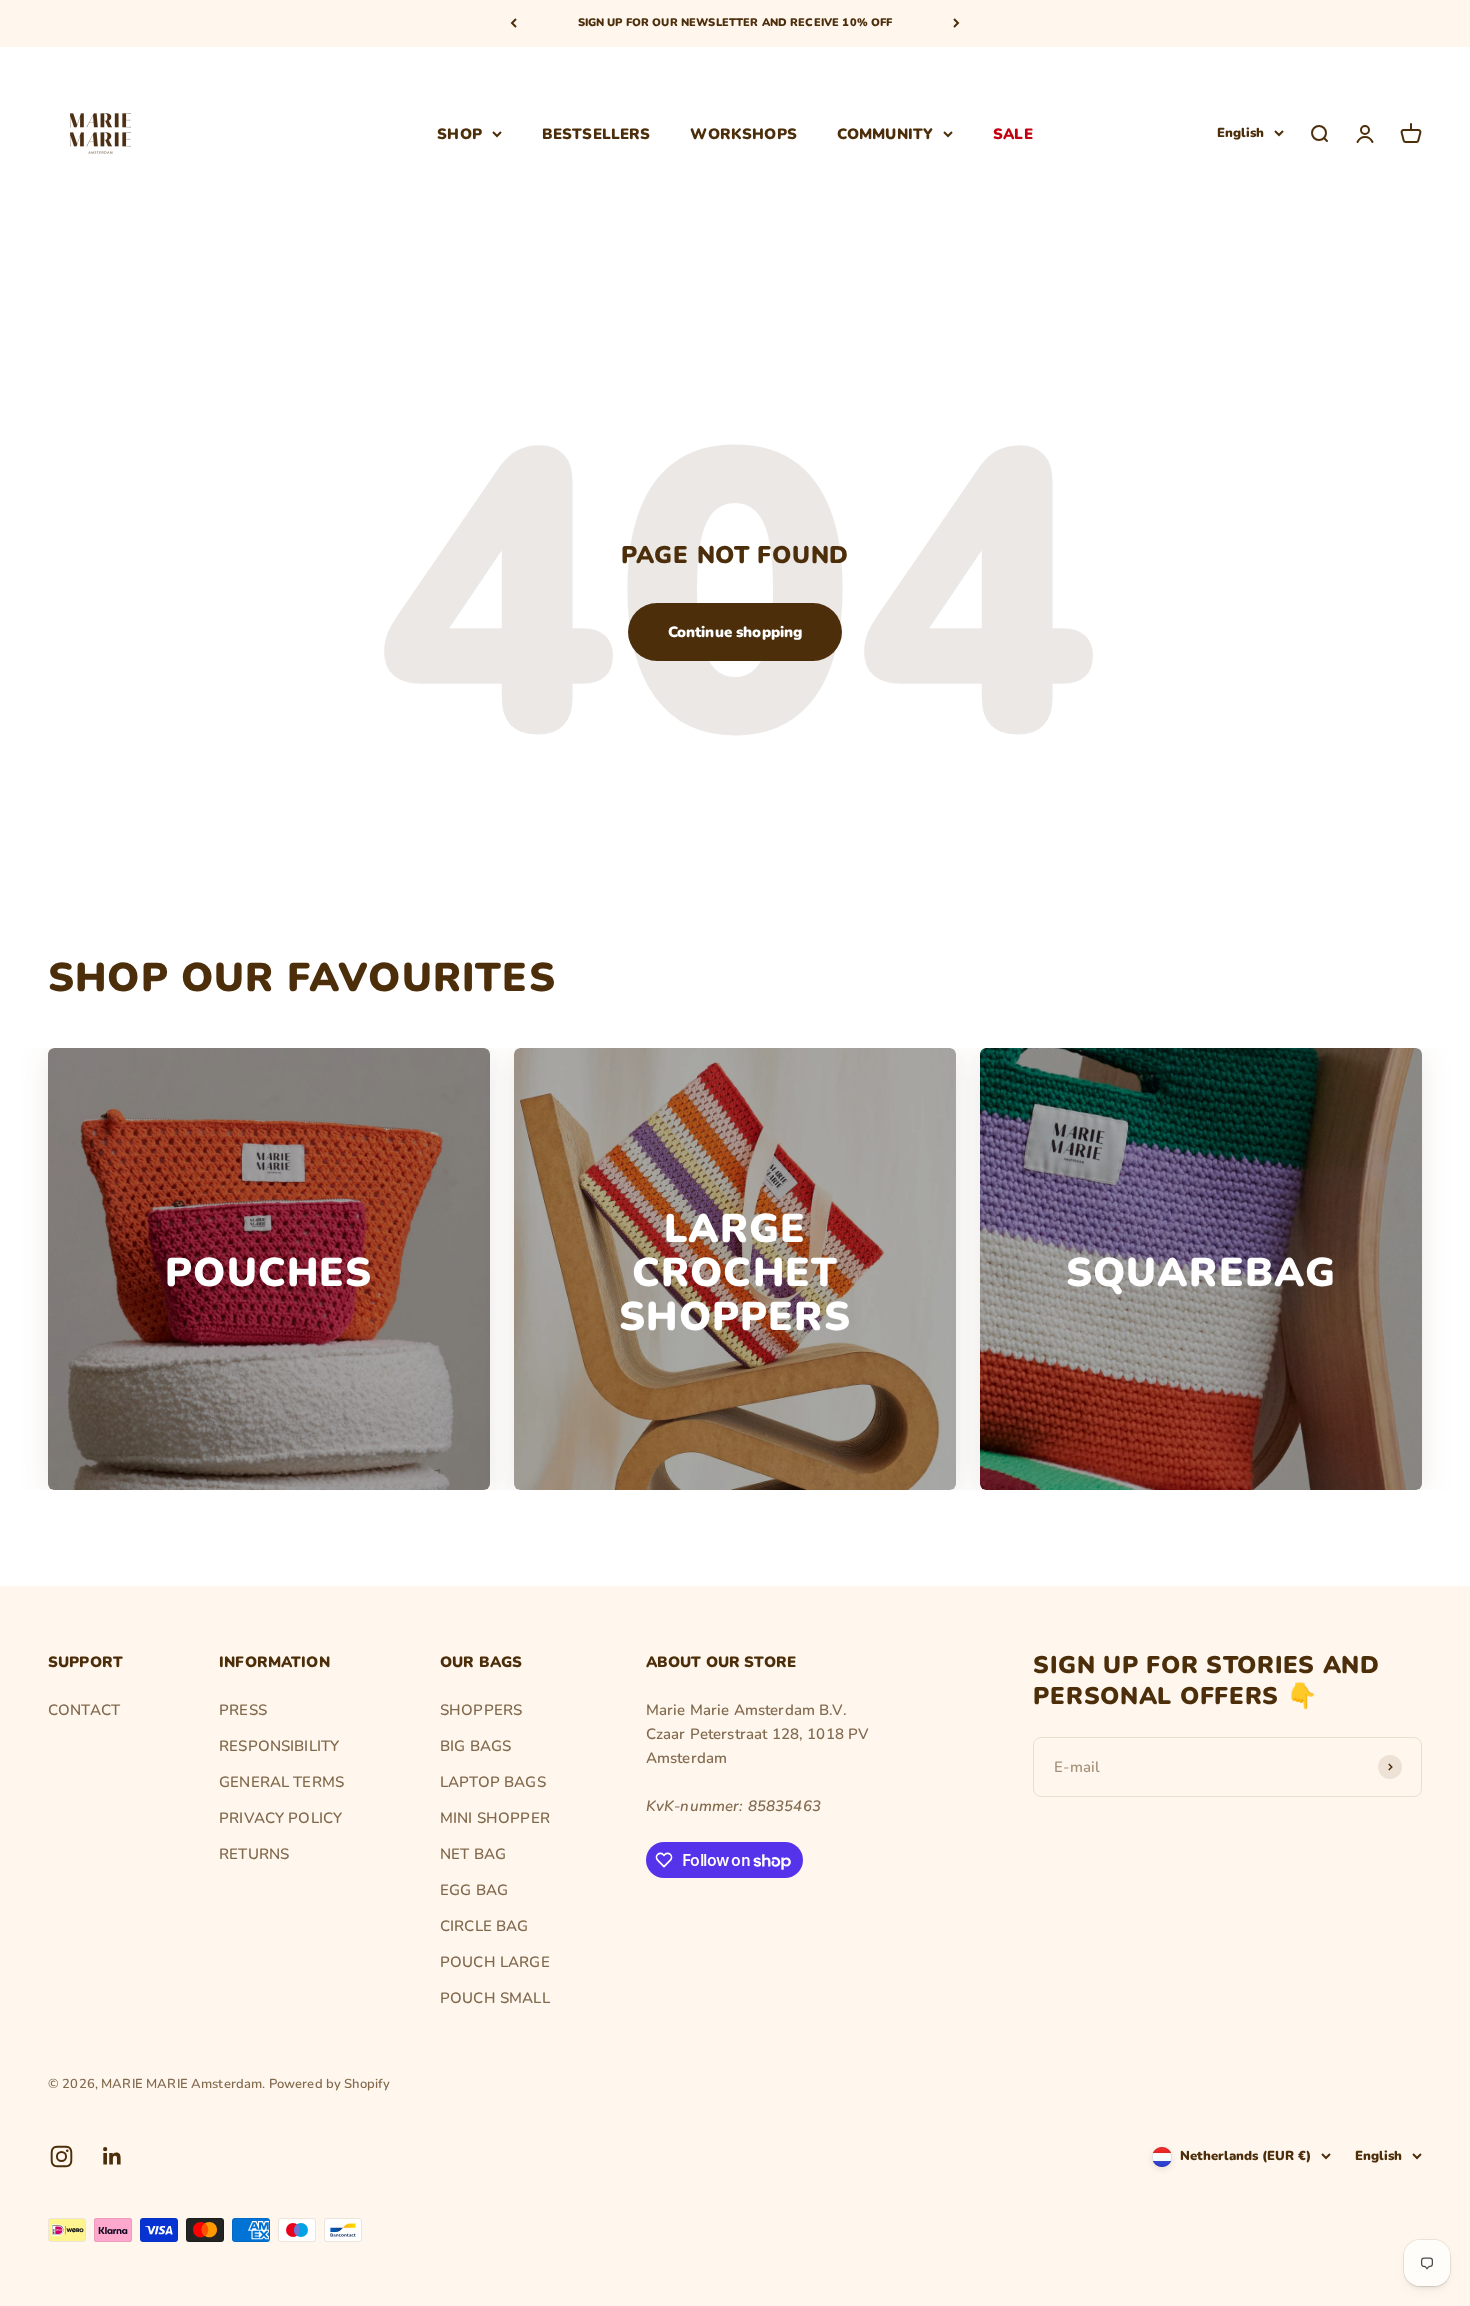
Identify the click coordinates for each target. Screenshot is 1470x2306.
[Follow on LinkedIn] (112, 2156)
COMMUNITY (885, 133)
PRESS (243, 1710)
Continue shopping (735, 632)
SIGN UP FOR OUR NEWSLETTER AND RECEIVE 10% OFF (735, 22)
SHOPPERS (481, 1710)
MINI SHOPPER (495, 1818)
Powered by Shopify (330, 2084)
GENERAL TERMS (281, 1782)
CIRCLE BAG (484, 1926)
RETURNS (254, 1854)
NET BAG (473, 1854)
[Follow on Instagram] (61, 2156)
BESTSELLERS (596, 133)
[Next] (956, 23)
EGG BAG (474, 1890)
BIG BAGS (475, 1746)
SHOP (459, 133)
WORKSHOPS (743, 133)
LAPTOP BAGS (493, 1782)
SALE (1013, 133)
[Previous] (513, 23)
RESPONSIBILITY (279, 1746)
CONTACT (84, 1710)
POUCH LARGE (495, 1962)
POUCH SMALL (495, 1998)
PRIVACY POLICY (280, 1818)
